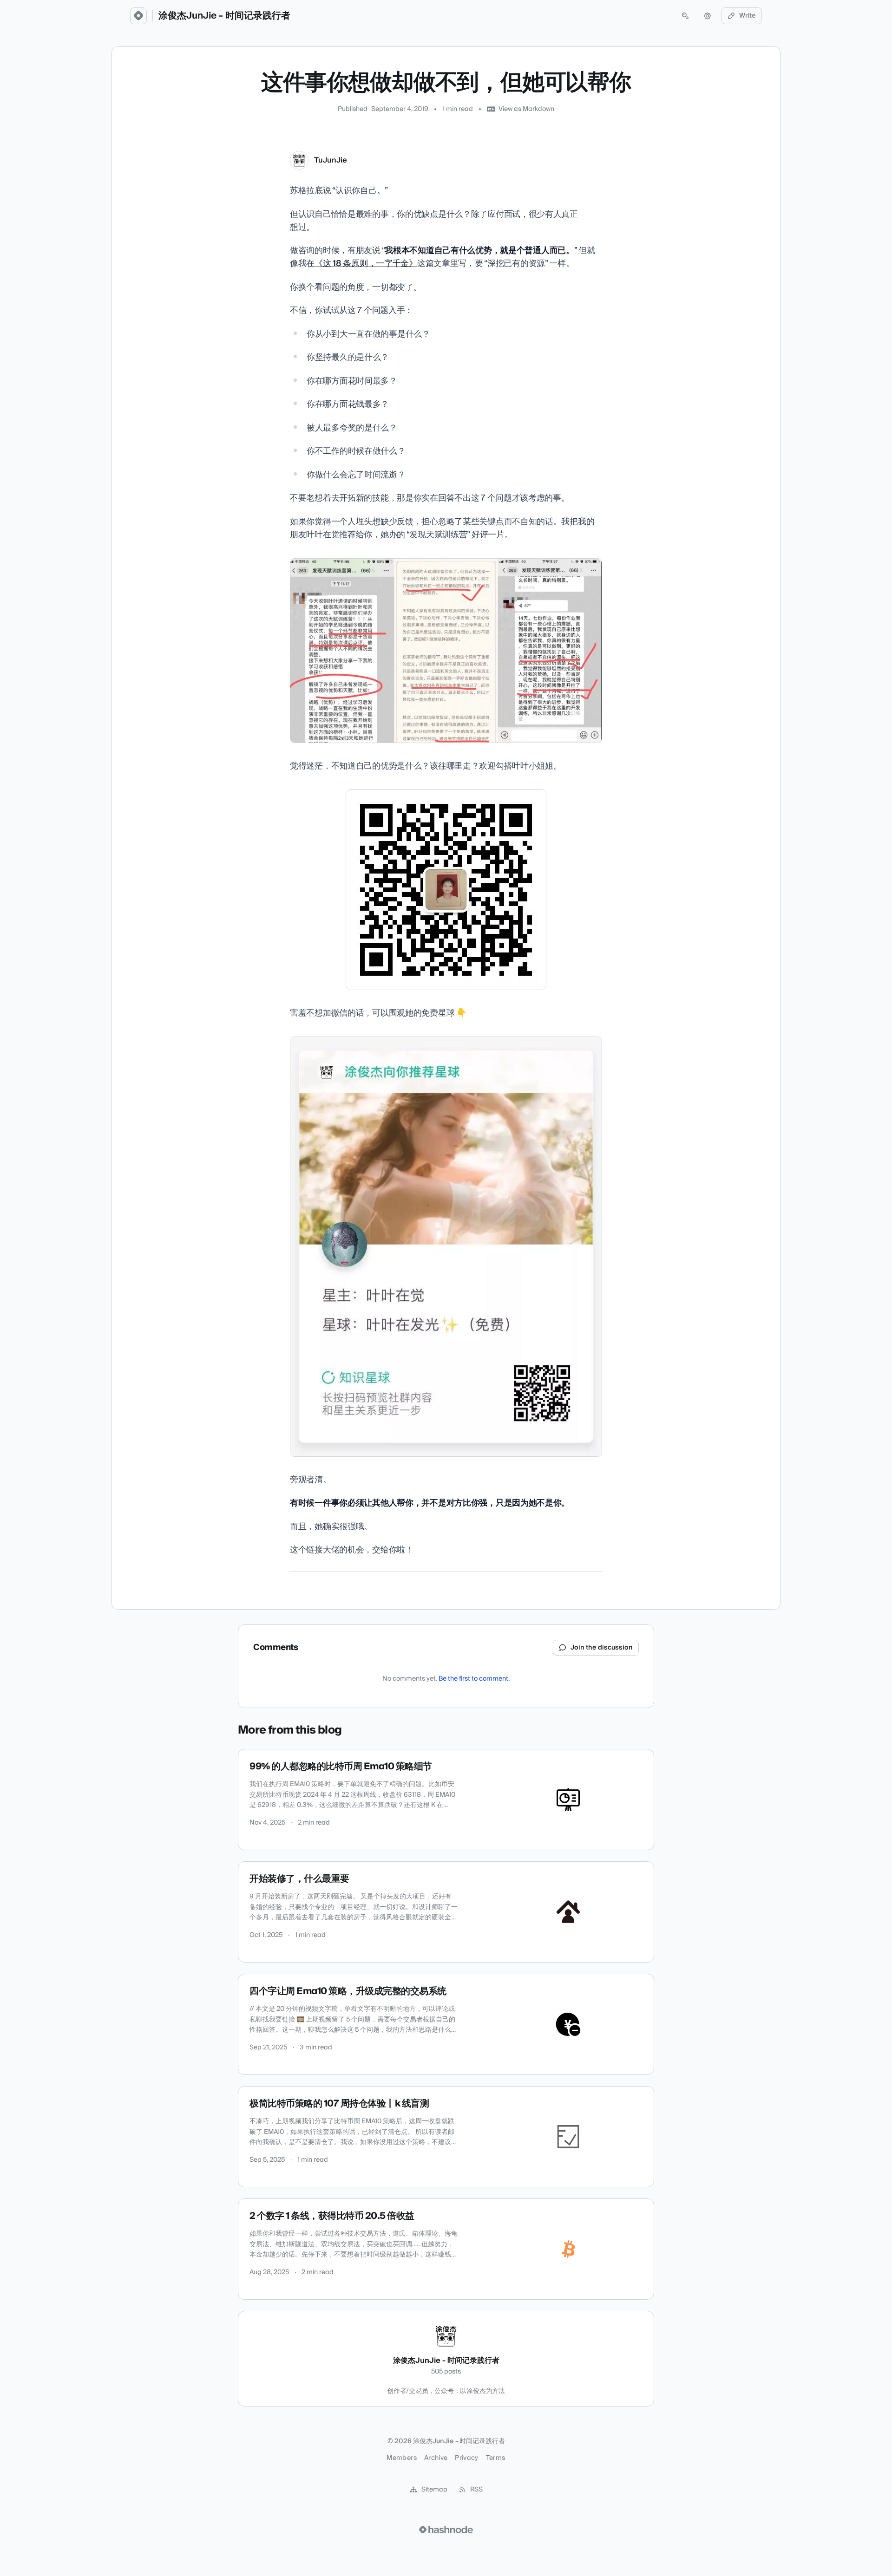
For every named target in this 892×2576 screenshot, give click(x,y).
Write (748, 16)
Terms (496, 2458)
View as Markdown (526, 109)
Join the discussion (602, 1648)
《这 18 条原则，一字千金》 (366, 264)
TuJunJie (331, 160)
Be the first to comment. (474, 1679)
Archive (436, 2458)
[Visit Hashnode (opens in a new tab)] (446, 2530)
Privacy (466, 2458)
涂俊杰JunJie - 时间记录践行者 (224, 16)
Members (401, 2458)
